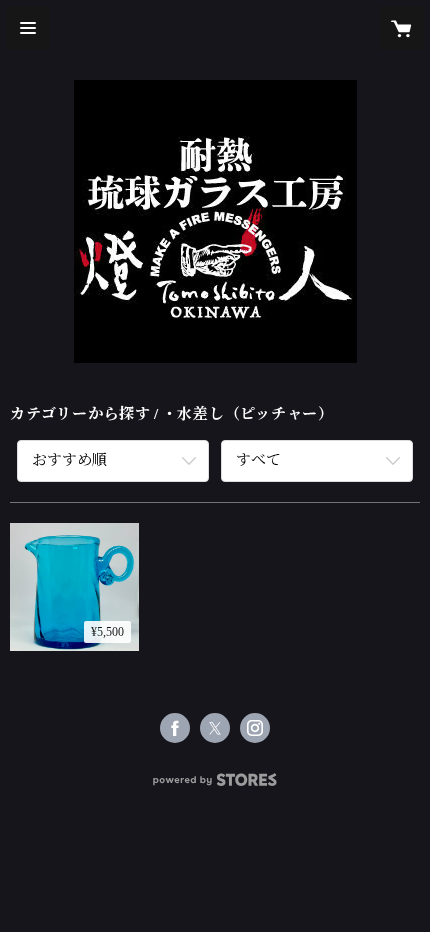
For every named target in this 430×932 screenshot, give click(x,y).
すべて (258, 460)
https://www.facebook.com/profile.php (175, 728)
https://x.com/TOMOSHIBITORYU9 (215, 728)
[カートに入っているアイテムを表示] (402, 28)
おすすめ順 (69, 460)
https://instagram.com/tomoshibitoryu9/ (255, 728)
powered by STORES (215, 785)
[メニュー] (28, 28)
